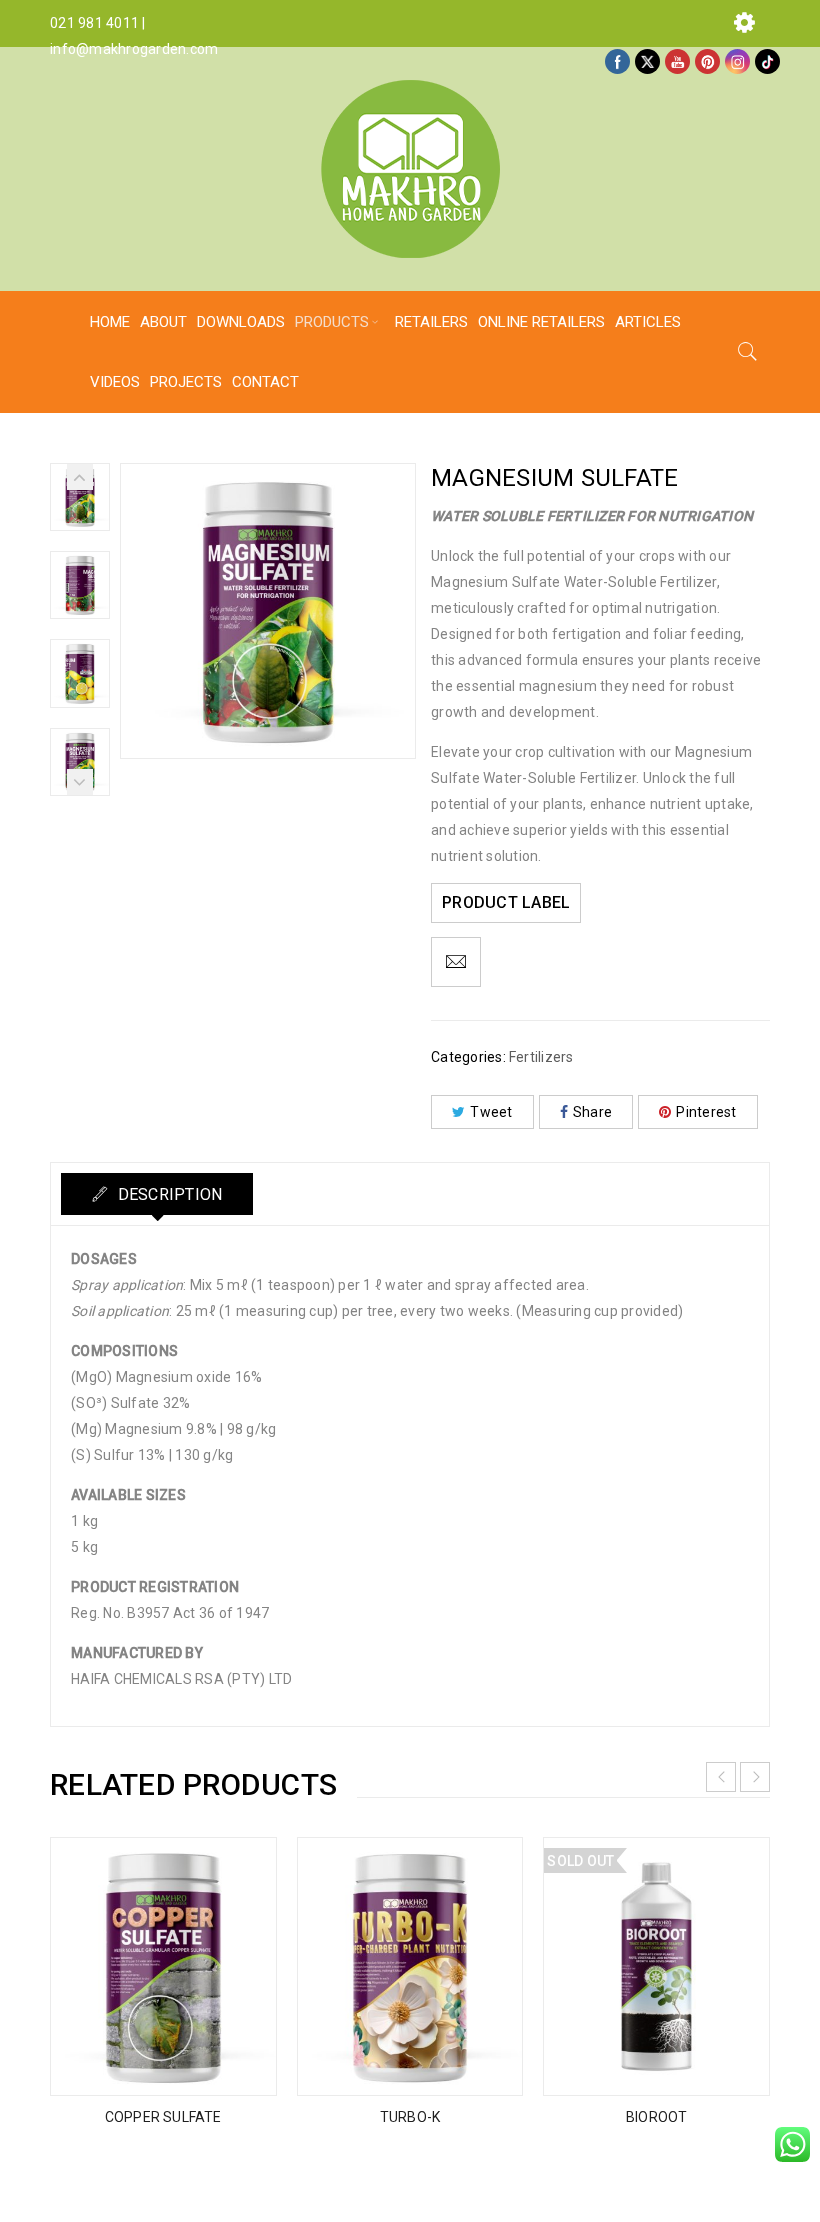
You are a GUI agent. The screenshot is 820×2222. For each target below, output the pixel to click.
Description (167, 1194)
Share (592, 1112)
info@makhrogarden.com (134, 49)
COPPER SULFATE (163, 2117)
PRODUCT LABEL (506, 902)
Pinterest (706, 1112)
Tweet (491, 1112)
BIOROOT (656, 2117)
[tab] (157, 1194)
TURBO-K (410, 2117)
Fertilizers (541, 1057)
